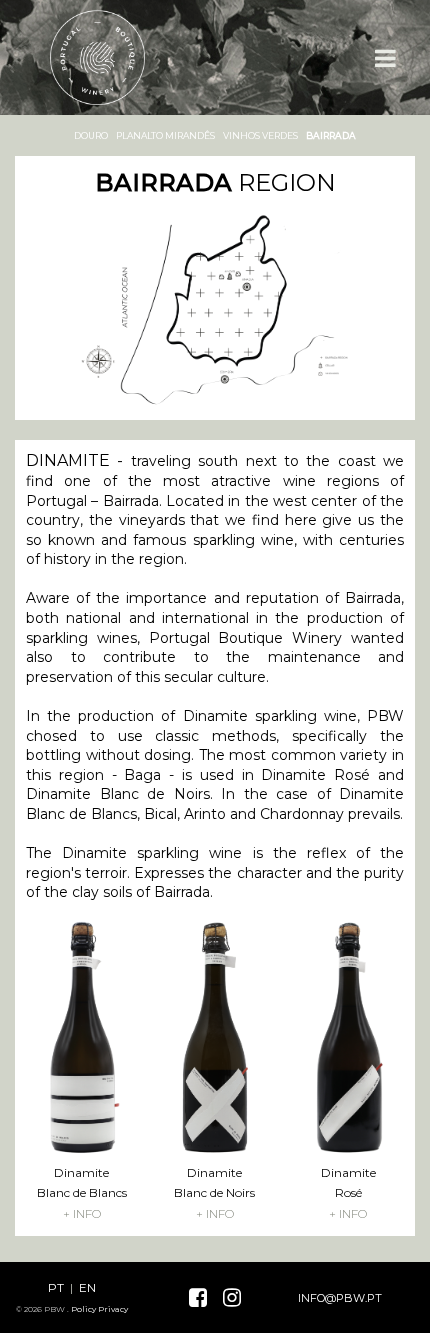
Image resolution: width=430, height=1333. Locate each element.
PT (56, 1287)
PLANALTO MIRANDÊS (165, 135)
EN (87, 1287)
